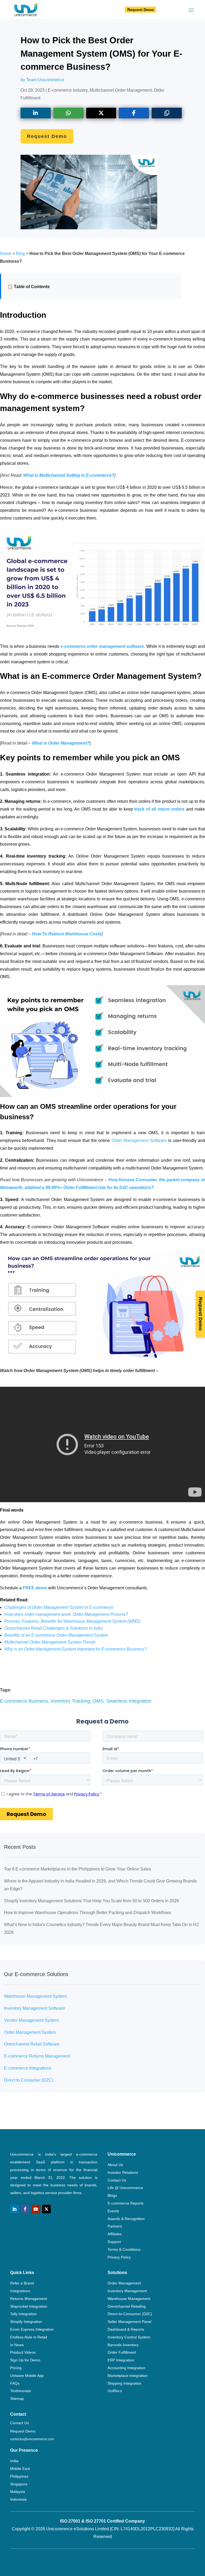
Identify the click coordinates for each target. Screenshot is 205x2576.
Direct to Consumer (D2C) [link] (29, 2080)
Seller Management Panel (129, 2322)
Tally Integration (23, 2314)
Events (113, 2211)
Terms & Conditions (124, 2249)
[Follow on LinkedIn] (14, 2209)
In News (17, 2345)
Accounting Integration (127, 2368)
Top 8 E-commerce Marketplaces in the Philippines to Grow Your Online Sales (78, 1869)
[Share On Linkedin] (36, 113)
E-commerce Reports (126, 2203)
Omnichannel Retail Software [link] (32, 2044)
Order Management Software (139, 1140)
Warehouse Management (129, 2299)
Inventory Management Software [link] (35, 2008)
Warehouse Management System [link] (35, 1996)
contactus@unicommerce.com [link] (32, 2439)
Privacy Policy (119, 2257)
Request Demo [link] (23, 2431)
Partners (115, 2226)
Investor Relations (123, 2172)
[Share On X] (101, 113)
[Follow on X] (46, 2209)
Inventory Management (127, 2291)
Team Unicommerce (45, 80)
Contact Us (117, 2180)
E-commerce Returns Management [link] (37, 2056)
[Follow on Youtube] (36, 2209)
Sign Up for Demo (25, 2360)
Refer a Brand (22, 2283)
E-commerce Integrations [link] (28, 2068)
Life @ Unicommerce (125, 2188)
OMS (98, 1701)
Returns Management (29, 2299)
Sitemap (17, 2399)
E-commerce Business (24, 1701)
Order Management (124, 2283)
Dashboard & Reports (126, 2329)
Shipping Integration (125, 2383)
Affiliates (115, 2234)
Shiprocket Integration (29, 2306)
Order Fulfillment (122, 2352)
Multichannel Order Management (121, 90)
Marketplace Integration (128, 2376)
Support (114, 2242)
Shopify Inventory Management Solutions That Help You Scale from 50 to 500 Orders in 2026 (92, 1901)
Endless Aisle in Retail (29, 2337)
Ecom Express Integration (32, 2329)
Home (6, 253)
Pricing (16, 2368)
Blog (20, 253)
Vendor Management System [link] (31, 2020)
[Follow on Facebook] (25, 2209)
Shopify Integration (26, 2322)
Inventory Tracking (70, 1701)
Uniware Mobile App (27, 2376)
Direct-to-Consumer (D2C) (130, 2314)
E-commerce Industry (68, 90)
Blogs (112, 2195)
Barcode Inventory (123, 2345)
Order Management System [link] (30, 2032)
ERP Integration (121, 2360)
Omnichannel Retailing (127, 2306)
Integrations (20, 2291)
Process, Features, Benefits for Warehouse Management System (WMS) (72, 1621)
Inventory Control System (129, 2337)
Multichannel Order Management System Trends (50, 1642)
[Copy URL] (167, 113)
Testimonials (21, 2391)
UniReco (115, 2391)
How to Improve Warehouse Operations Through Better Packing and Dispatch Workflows (88, 1913)
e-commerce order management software (102, 646)
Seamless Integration (129, 1701)
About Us (115, 2165)
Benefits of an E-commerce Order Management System (56, 1635)
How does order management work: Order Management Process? (66, 1614)
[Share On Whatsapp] (68, 113)
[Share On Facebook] (134, 113)
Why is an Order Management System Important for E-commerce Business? (75, 1649)
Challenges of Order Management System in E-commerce (59, 1607)
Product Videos (23, 2352)
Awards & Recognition (126, 2219)
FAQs (15, 2383)
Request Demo (141, 10)
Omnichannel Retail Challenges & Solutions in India (54, 1628)
